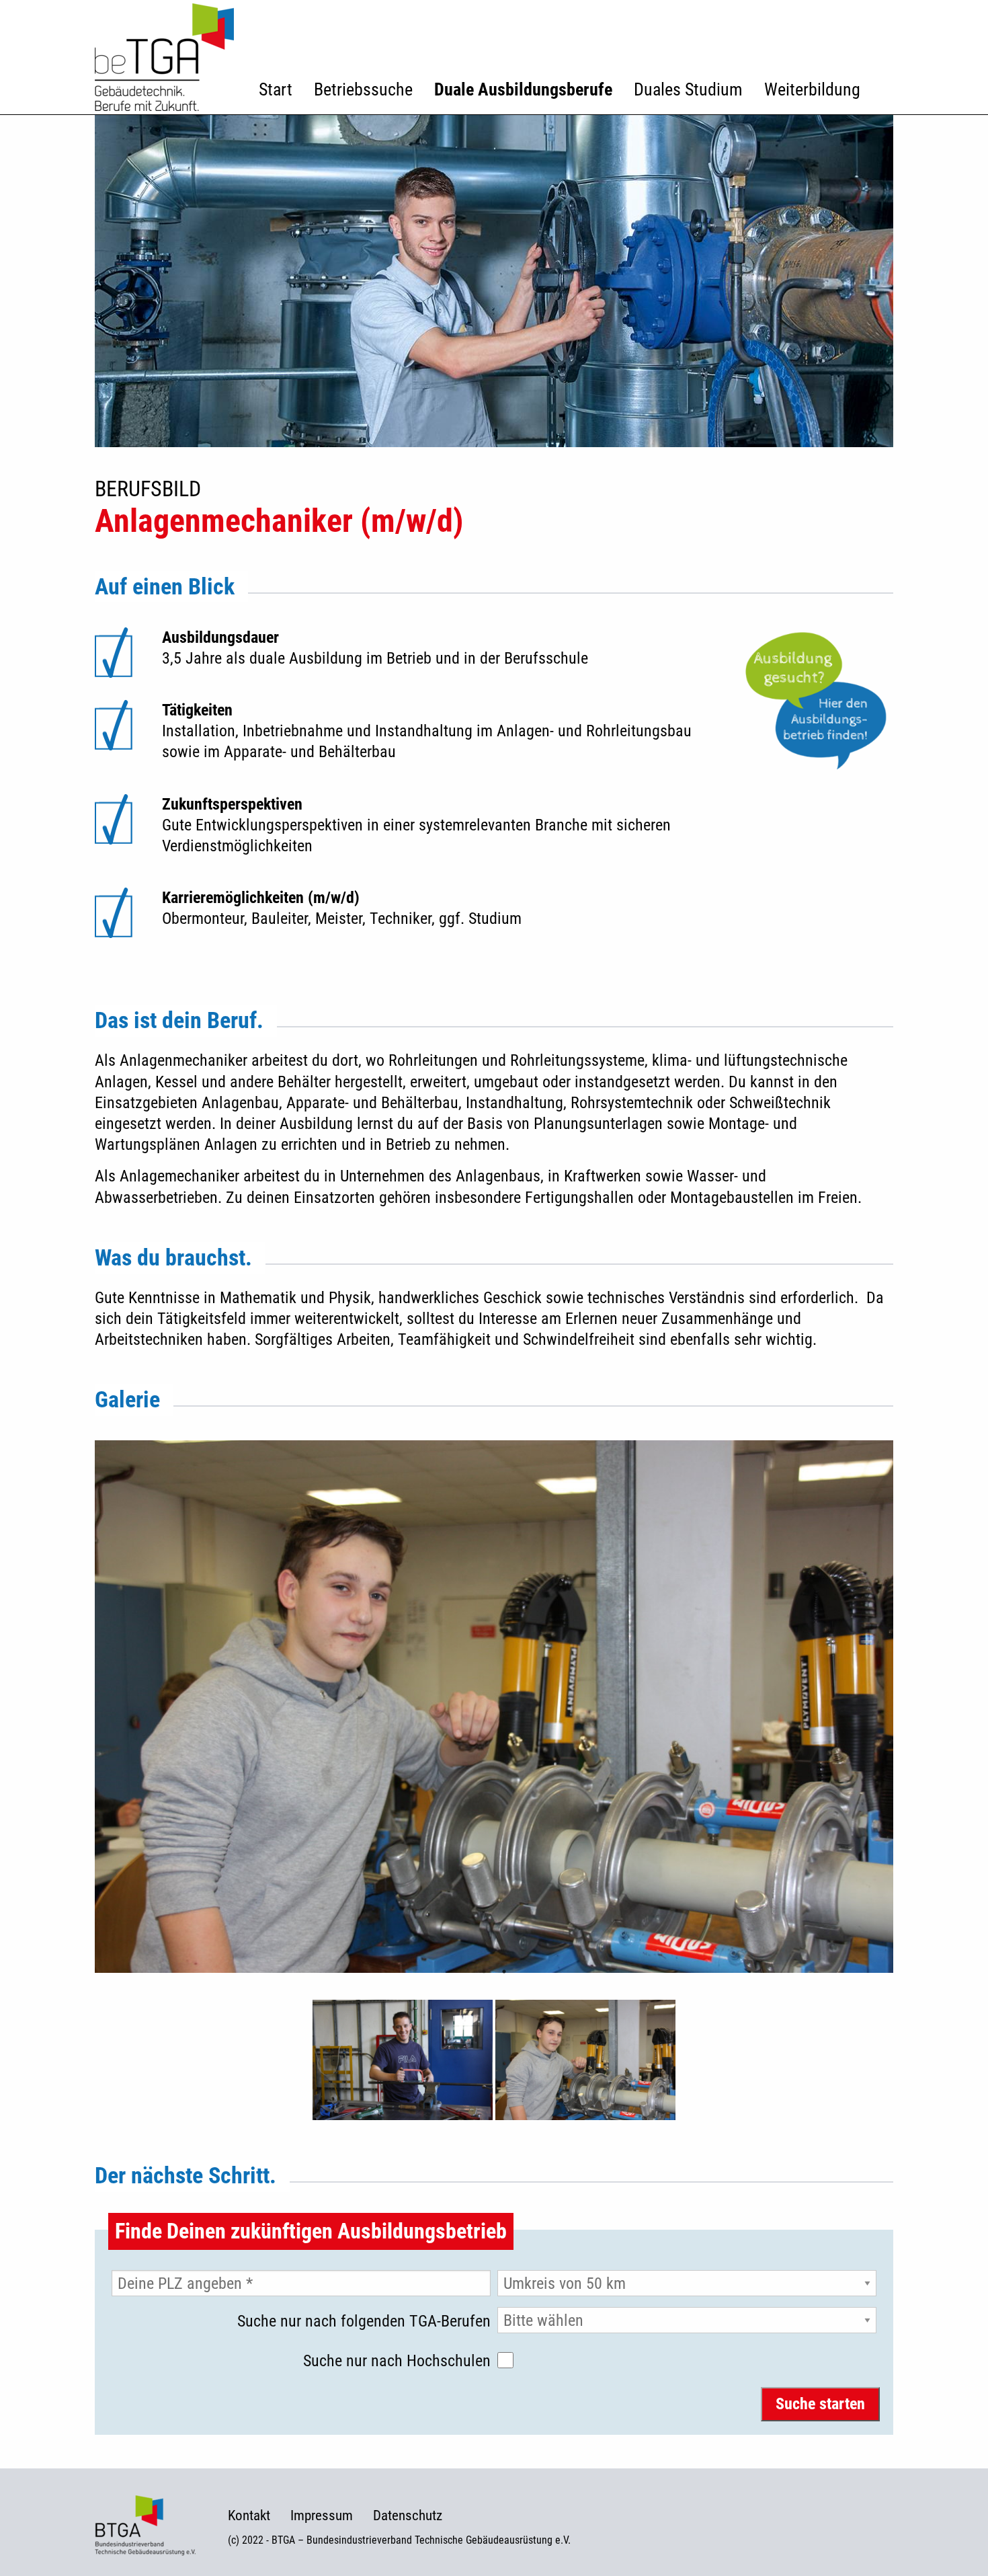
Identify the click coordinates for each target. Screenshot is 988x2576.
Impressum (322, 2516)
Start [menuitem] (276, 89)
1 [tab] (484, 1972)
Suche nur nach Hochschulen (397, 2361)
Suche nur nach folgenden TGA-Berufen (364, 2321)
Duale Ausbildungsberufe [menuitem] (523, 89)
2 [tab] (504, 1972)
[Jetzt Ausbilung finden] (816, 701)
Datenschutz (408, 2516)
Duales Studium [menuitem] (688, 89)
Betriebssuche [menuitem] (363, 89)
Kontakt (249, 2516)
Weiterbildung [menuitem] (812, 89)
